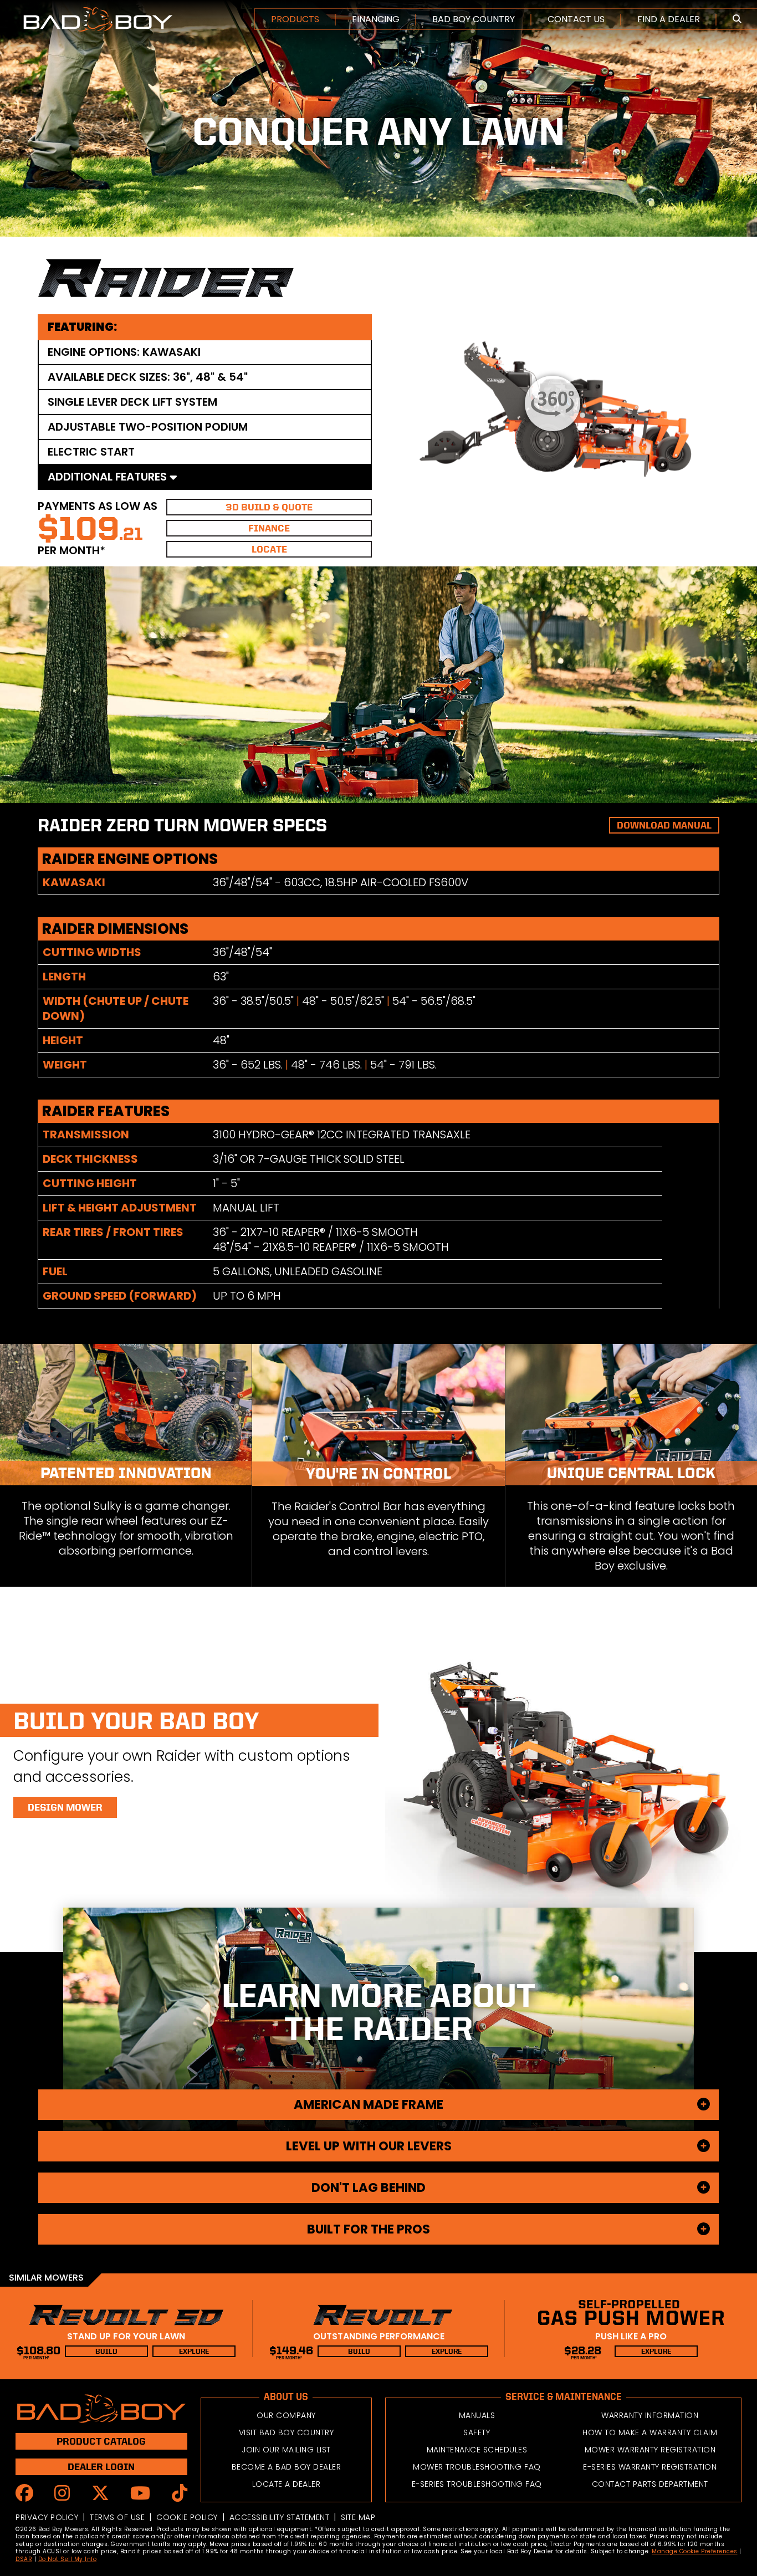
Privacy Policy (47, 2517)
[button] (737, 19)
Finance (269, 528)
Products (295, 19)
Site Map (358, 2517)
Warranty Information (650, 2415)
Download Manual (664, 825)
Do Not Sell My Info (68, 2559)
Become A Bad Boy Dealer (287, 2467)
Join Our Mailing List (286, 2450)
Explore (194, 2351)
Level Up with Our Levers (369, 2146)
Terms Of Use (117, 2517)
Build (106, 2351)
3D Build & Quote (269, 507)
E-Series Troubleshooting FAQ (477, 2484)
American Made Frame (369, 2104)
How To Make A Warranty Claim (650, 2432)
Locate (269, 549)
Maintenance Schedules (477, 2450)
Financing (376, 19)
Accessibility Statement (280, 2517)
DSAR (24, 2559)
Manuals (477, 2415)
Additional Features (109, 477)
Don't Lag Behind (369, 2187)
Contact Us (576, 19)
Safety (477, 2432)
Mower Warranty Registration (650, 2450)
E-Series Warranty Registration (650, 2467)
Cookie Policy (187, 2517)
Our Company (286, 2415)
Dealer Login (101, 2467)
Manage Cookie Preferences (695, 2551)
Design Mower (65, 1807)
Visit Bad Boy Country (287, 2432)
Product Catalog (101, 2441)
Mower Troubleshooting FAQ (477, 2467)
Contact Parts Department (650, 2484)
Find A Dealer (669, 19)
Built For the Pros (369, 2229)
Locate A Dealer (287, 2484)
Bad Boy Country (474, 19)
